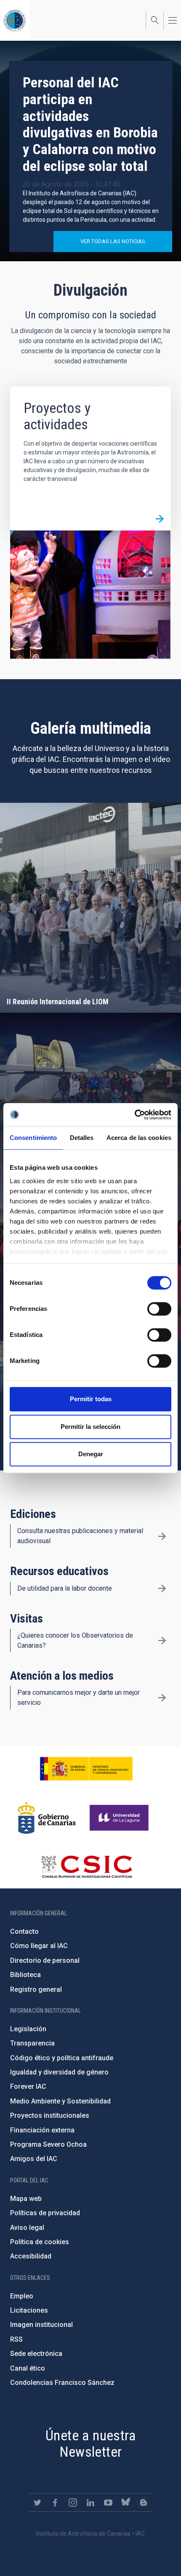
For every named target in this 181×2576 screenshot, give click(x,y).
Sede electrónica (36, 2354)
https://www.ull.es (120, 1818)
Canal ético (28, 2368)
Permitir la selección (90, 1427)
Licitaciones (29, 2310)
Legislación (28, 2029)
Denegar (91, 1454)
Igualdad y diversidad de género (59, 2072)
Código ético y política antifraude (62, 2058)
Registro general (36, 1989)
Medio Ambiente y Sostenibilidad (60, 2101)
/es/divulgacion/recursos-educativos (162, 1589)
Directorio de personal (45, 1960)
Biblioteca (25, 1975)
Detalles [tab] (82, 1138)
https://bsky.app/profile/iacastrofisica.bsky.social (126, 2502)
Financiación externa (42, 2130)
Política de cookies (40, 2242)
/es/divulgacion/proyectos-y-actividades (160, 519)
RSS (16, 2339)
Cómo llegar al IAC (39, 1946)
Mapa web (26, 2199)
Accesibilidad (31, 2256)
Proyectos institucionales (50, 2115)
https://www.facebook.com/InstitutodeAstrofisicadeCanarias (55, 2502)
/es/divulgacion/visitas (162, 1641)
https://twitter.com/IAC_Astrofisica (37, 2502)
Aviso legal (27, 2228)
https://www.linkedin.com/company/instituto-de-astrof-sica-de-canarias (90, 2502)
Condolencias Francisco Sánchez (62, 2383)
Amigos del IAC (34, 2159)
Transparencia (32, 2043)
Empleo (22, 2296)
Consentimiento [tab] (33, 1138)
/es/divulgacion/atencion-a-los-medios (162, 1698)
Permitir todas (91, 1399)
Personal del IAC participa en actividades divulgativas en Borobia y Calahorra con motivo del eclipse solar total (90, 124)
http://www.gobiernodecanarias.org (47, 1818)
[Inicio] (15, 20)
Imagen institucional (41, 2325)
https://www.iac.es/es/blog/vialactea (144, 2502)
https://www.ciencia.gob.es (86, 1769)
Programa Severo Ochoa (48, 2144)
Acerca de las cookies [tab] (139, 1138)
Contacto (24, 1931)
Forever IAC (28, 2086)
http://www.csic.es (87, 1867)
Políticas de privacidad (45, 2213)
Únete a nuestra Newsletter (90, 2443)
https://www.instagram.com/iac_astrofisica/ (73, 2502)
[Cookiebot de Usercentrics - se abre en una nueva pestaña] (134, 1115)
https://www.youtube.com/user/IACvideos (108, 2502)
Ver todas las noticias (113, 241)
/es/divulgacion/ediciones (162, 1536)
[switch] (159, 1309)
